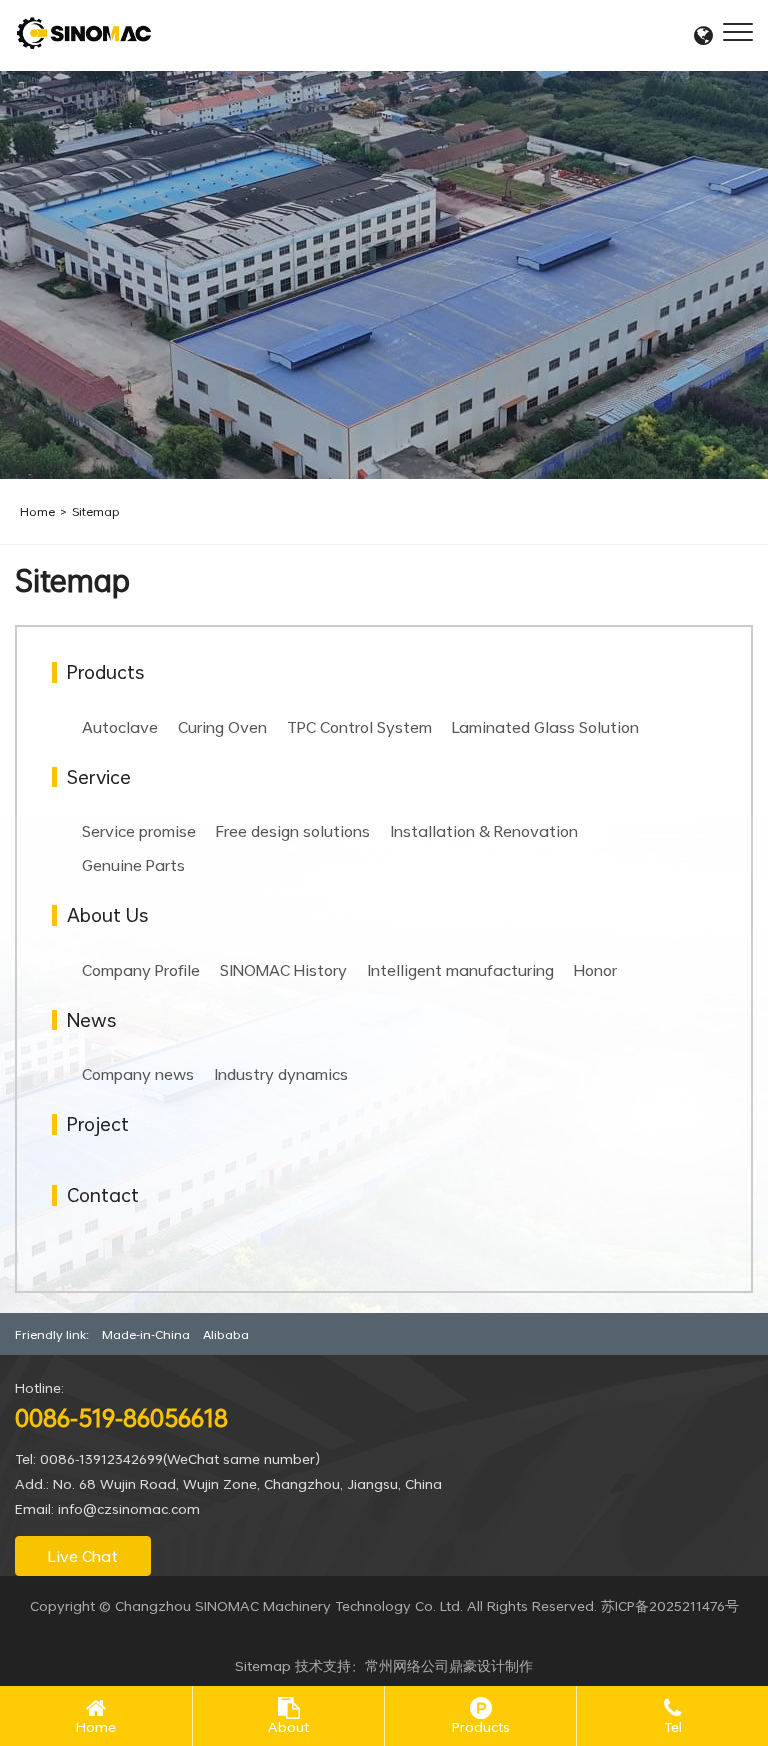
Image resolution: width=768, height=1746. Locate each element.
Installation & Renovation (484, 831)
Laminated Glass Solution (545, 727)
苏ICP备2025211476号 (670, 1605)
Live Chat (83, 1556)
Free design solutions (293, 831)
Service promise (139, 831)
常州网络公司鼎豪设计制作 (449, 1665)
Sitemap (96, 511)
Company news (138, 1074)
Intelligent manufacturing (460, 970)
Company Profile (141, 970)
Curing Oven (222, 727)
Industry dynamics (281, 1074)
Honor (595, 970)
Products (481, 1727)
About (288, 1727)
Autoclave (120, 727)
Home (37, 511)
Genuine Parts (133, 865)
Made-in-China (146, 1334)
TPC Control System (359, 727)
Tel (673, 1727)
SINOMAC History (283, 970)
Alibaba (226, 1334)
